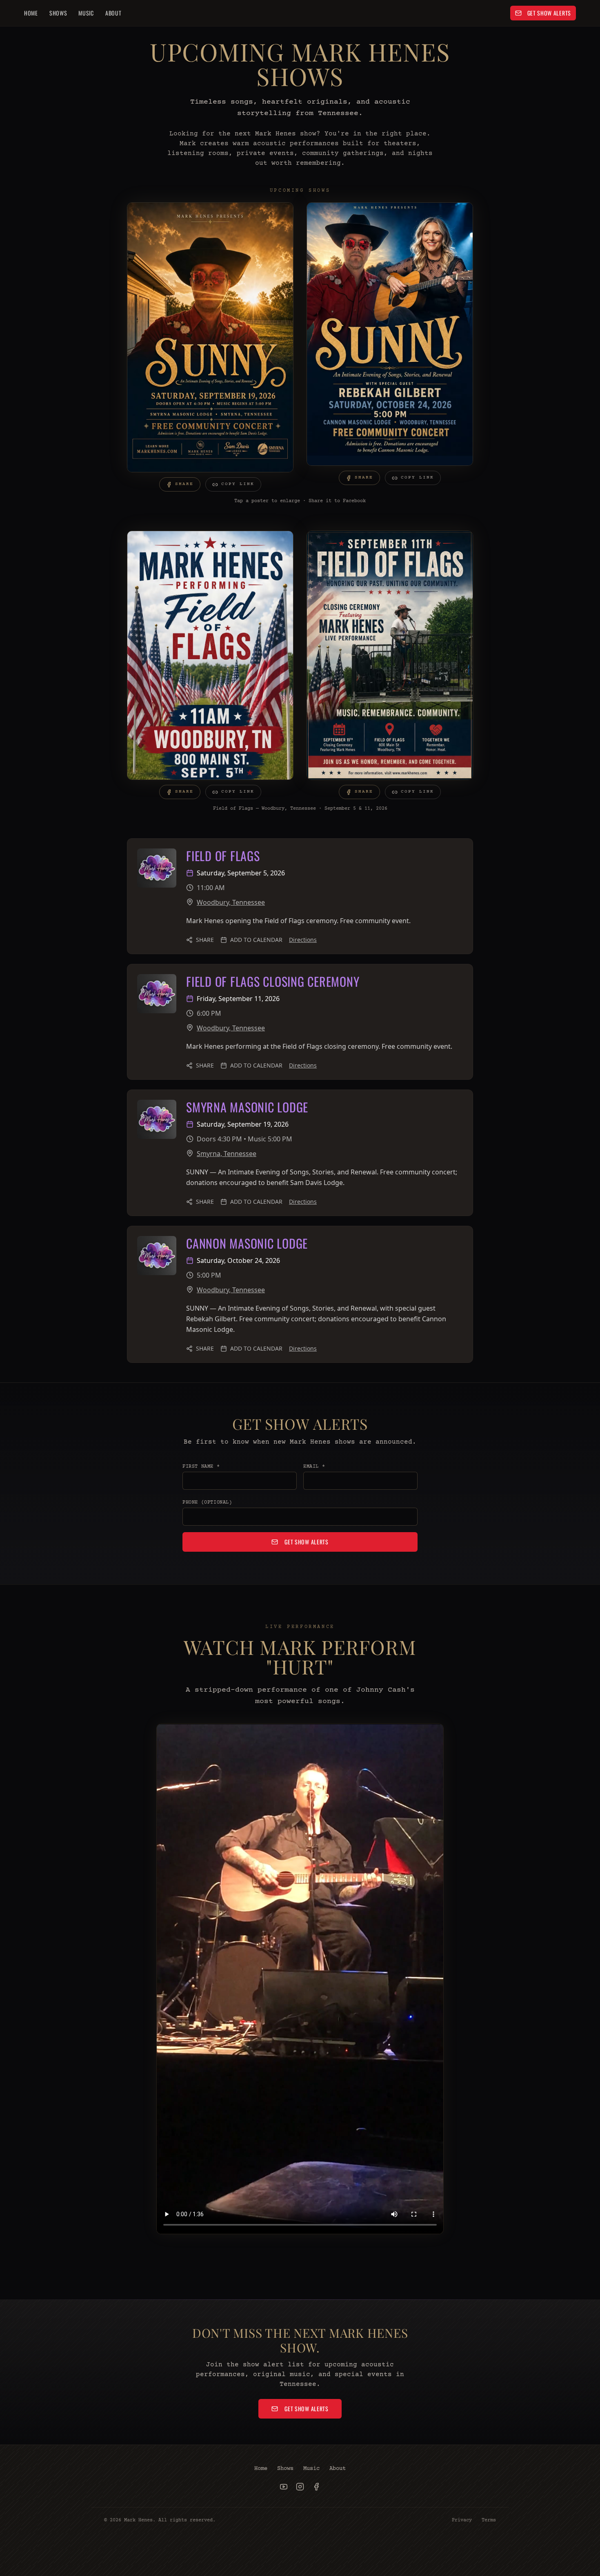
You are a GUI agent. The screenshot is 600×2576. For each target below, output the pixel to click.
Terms (489, 2520)
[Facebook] (316, 2487)
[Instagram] (300, 2487)
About (338, 2469)
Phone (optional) (207, 1503)
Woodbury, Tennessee (231, 902)
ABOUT (113, 13)
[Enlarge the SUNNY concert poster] (210, 337)
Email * (314, 1467)
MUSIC (86, 13)
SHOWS (58, 13)
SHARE (205, 940)
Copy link (238, 484)
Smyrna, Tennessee (227, 1154)
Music (311, 2469)
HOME (31, 13)
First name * (201, 1467)
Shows (285, 2469)
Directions (303, 940)
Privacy (462, 2520)
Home (261, 2469)
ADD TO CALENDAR (256, 940)
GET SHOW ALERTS (549, 13)
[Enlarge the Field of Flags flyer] (210, 655)
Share (184, 484)
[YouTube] (284, 2487)
